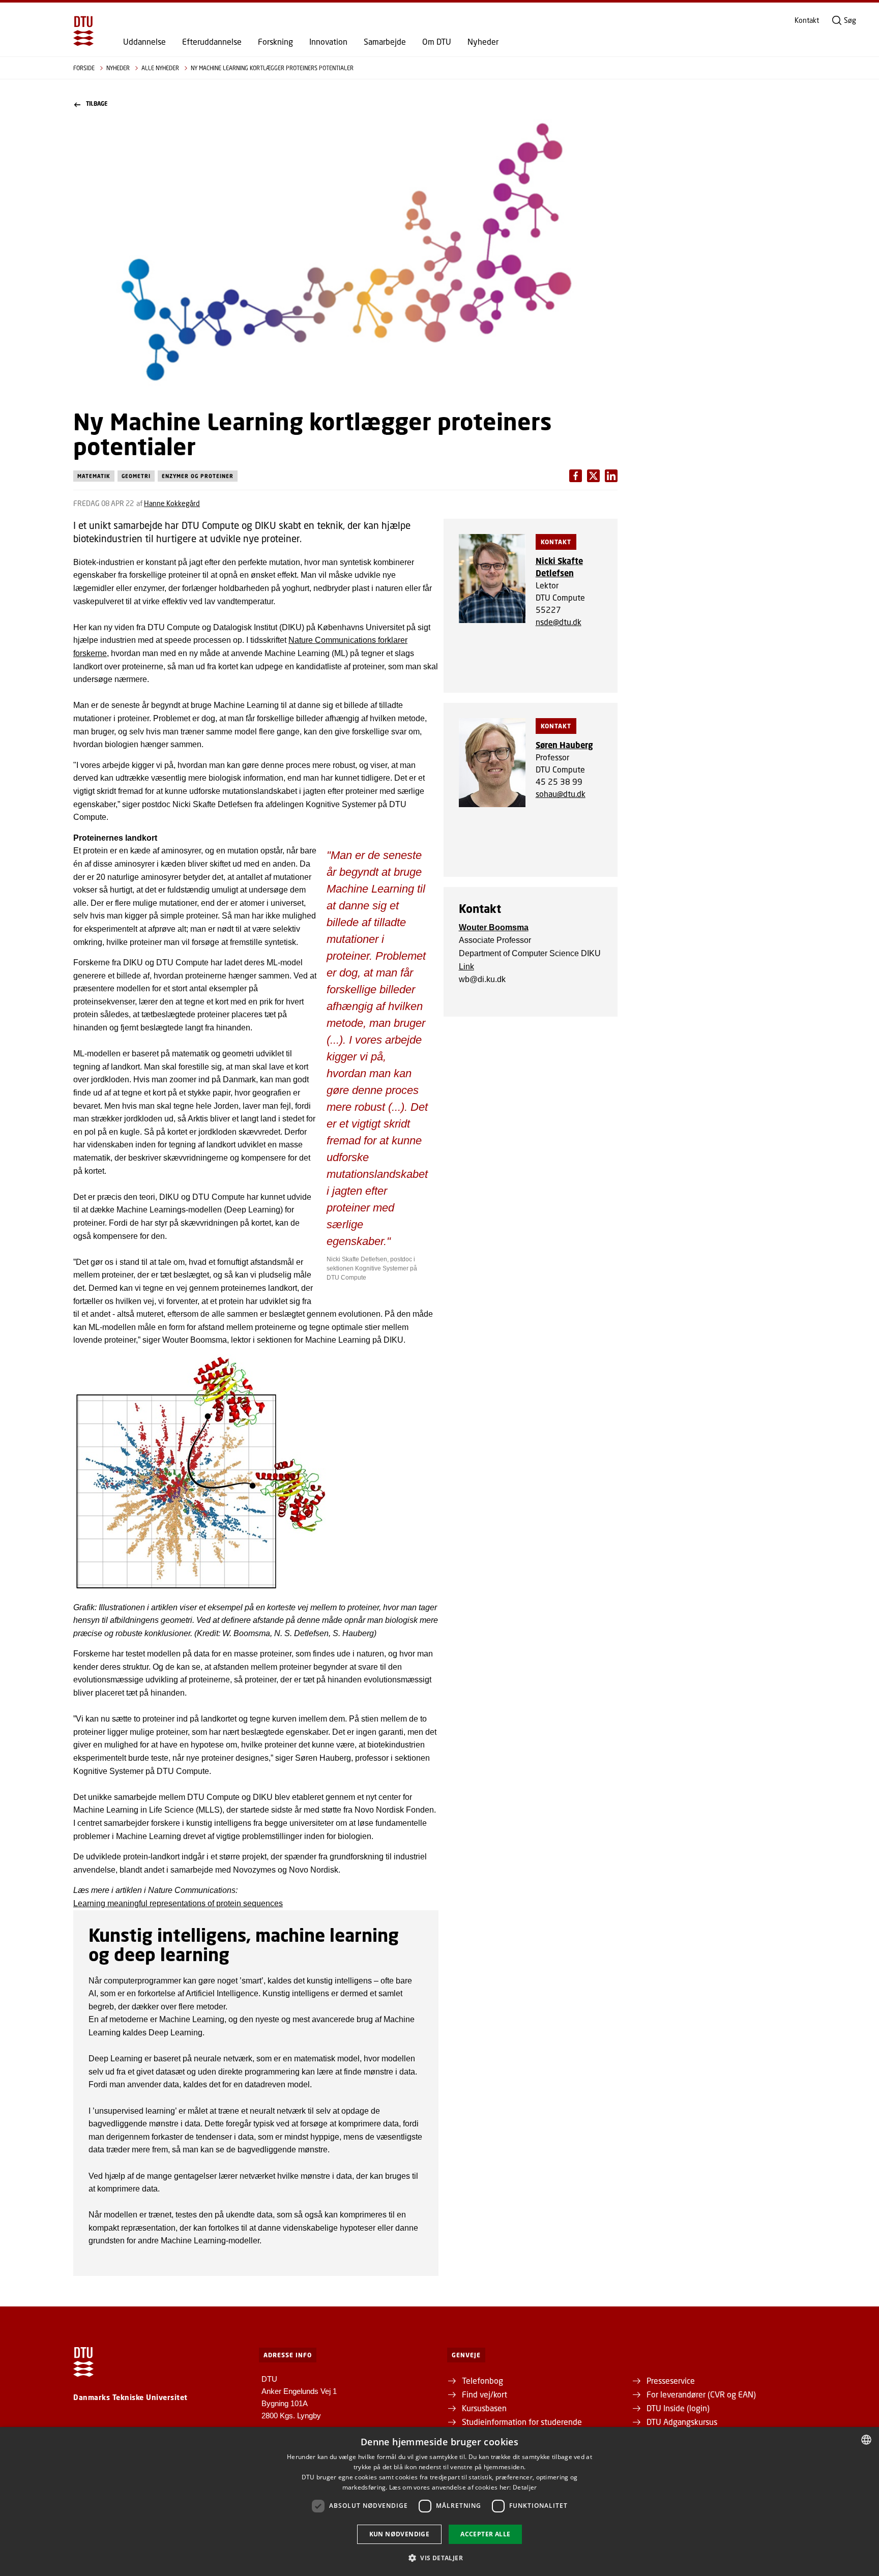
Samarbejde (385, 42)
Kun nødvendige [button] (400, 2534)
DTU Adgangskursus (682, 2422)
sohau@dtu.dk (561, 794)
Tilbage (97, 104)
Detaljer (525, 2487)
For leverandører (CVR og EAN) (701, 2394)
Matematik (94, 476)
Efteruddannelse (212, 42)
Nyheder (483, 42)
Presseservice (671, 2380)
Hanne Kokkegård (172, 503)
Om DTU (437, 42)
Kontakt (807, 20)
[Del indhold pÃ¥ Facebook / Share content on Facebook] (576, 476)
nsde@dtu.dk (559, 622)
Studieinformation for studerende (522, 2422)
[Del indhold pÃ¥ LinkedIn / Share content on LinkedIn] (593, 476)
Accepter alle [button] (485, 2534)
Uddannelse (144, 42)
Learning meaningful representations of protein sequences (178, 1903)
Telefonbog (482, 2380)
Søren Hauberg (564, 745)
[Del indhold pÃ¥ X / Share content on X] (611, 476)
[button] (439, 2558)
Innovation (328, 42)
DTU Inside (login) (678, 2408)
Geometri (136, 476)
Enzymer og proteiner (198, 476)
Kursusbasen (484, 2408)
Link (466, 967)
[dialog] (439, 2501)
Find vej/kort (485, 2394)
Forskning (275, 42)
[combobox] (866, 2440)
